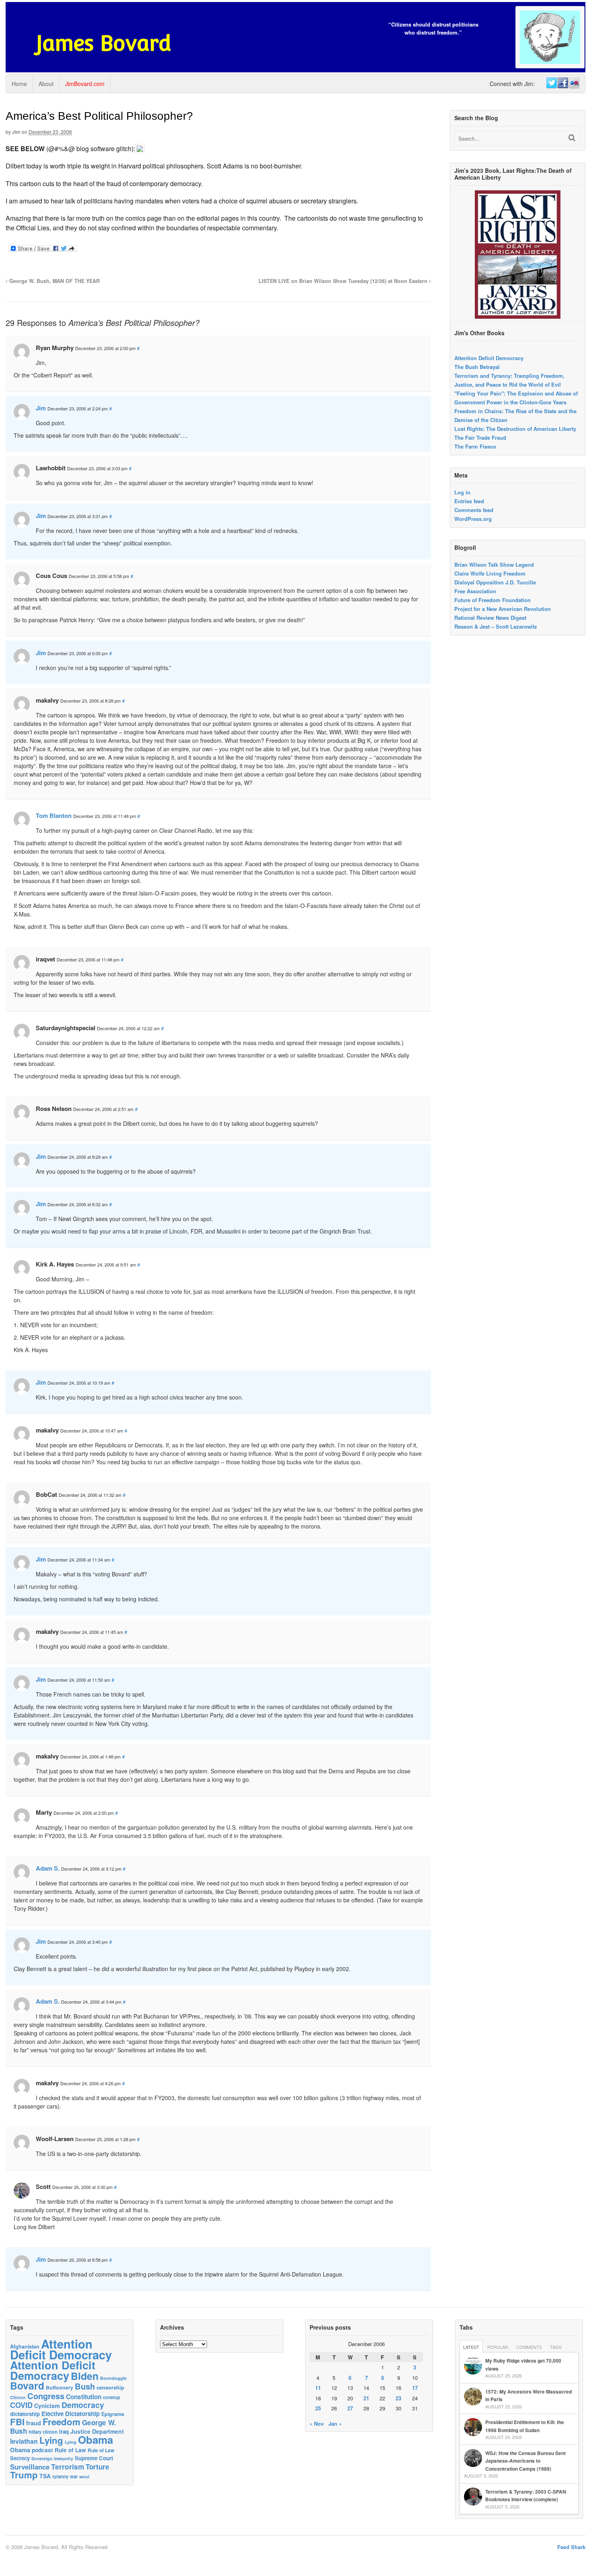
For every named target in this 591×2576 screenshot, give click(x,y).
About (46, 84)
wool (84, 2477)
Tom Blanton (54, 816)
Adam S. (48, 1868)
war (74, 2476)
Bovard (27, 2385)
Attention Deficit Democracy (489, 358)
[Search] (572, 138)
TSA (45, 2476)
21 (366, 2398)
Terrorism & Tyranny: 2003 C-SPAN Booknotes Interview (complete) (526, 2496)
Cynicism (47, 2406)
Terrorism (68, 2466)
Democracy (83, 2405)
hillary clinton (43, 2432)
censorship (110, 2387)
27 (350, 2408)
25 (318, 2408)
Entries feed (469, 501)
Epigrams (113, 2414)
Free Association (475, 591)
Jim (16, 132)
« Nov (317, 2423)
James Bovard (104, 43)
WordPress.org (473, 519)
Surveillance (30, 2467)
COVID (21, 2405)
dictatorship (25, 2414)
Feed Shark (571, 2547)
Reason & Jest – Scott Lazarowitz (496, 626)
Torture (97, 2467)
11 (318, 2388)
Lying (51, 2440)
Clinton (18, 2397)
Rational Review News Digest (490, 618)
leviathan (24, 2441)
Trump (24, 2475)
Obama (95, 2440)
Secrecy (20, 2458)
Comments (529, 2347)
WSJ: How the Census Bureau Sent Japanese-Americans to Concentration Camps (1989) (525, 2461)
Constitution (84, 2397)
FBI (17, 2422)
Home (19, 84)
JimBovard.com (85, 84)
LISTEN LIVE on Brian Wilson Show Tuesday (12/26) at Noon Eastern (344, 281)
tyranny (60, 2477)
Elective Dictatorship (71, 2414)
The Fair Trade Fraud (480, 438)
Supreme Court (94, 2458)
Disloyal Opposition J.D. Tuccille (495, 582)
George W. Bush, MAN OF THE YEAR (54, 281)
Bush (85, 2386)
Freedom (62, 2422)
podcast (42, 2450)
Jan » (335, 2423)
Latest (471, 2347)
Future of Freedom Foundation (492, 600)
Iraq (64, 2432)
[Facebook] (562, 83)
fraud (34, 2423)
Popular (498, 2347)
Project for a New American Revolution (503, 609)
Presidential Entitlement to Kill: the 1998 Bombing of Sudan (525, 2426)
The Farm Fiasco (475, 446)
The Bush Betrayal (477, 367)
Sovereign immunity (52, 2458)
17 (415, 2388)
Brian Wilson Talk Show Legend (494, 565)
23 (398, 2398)
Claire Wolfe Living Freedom (490, 573)
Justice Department (97, 2431)
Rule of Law (70, 2450)
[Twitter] (551, 83)
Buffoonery (60, 2387)
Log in (462, 492)
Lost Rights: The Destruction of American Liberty (515, 429)
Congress (46, 2396)
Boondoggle (113, 2378)
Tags (556, 2347)
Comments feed (474, 510)
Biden (85, 2376)
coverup (112, 2397)
